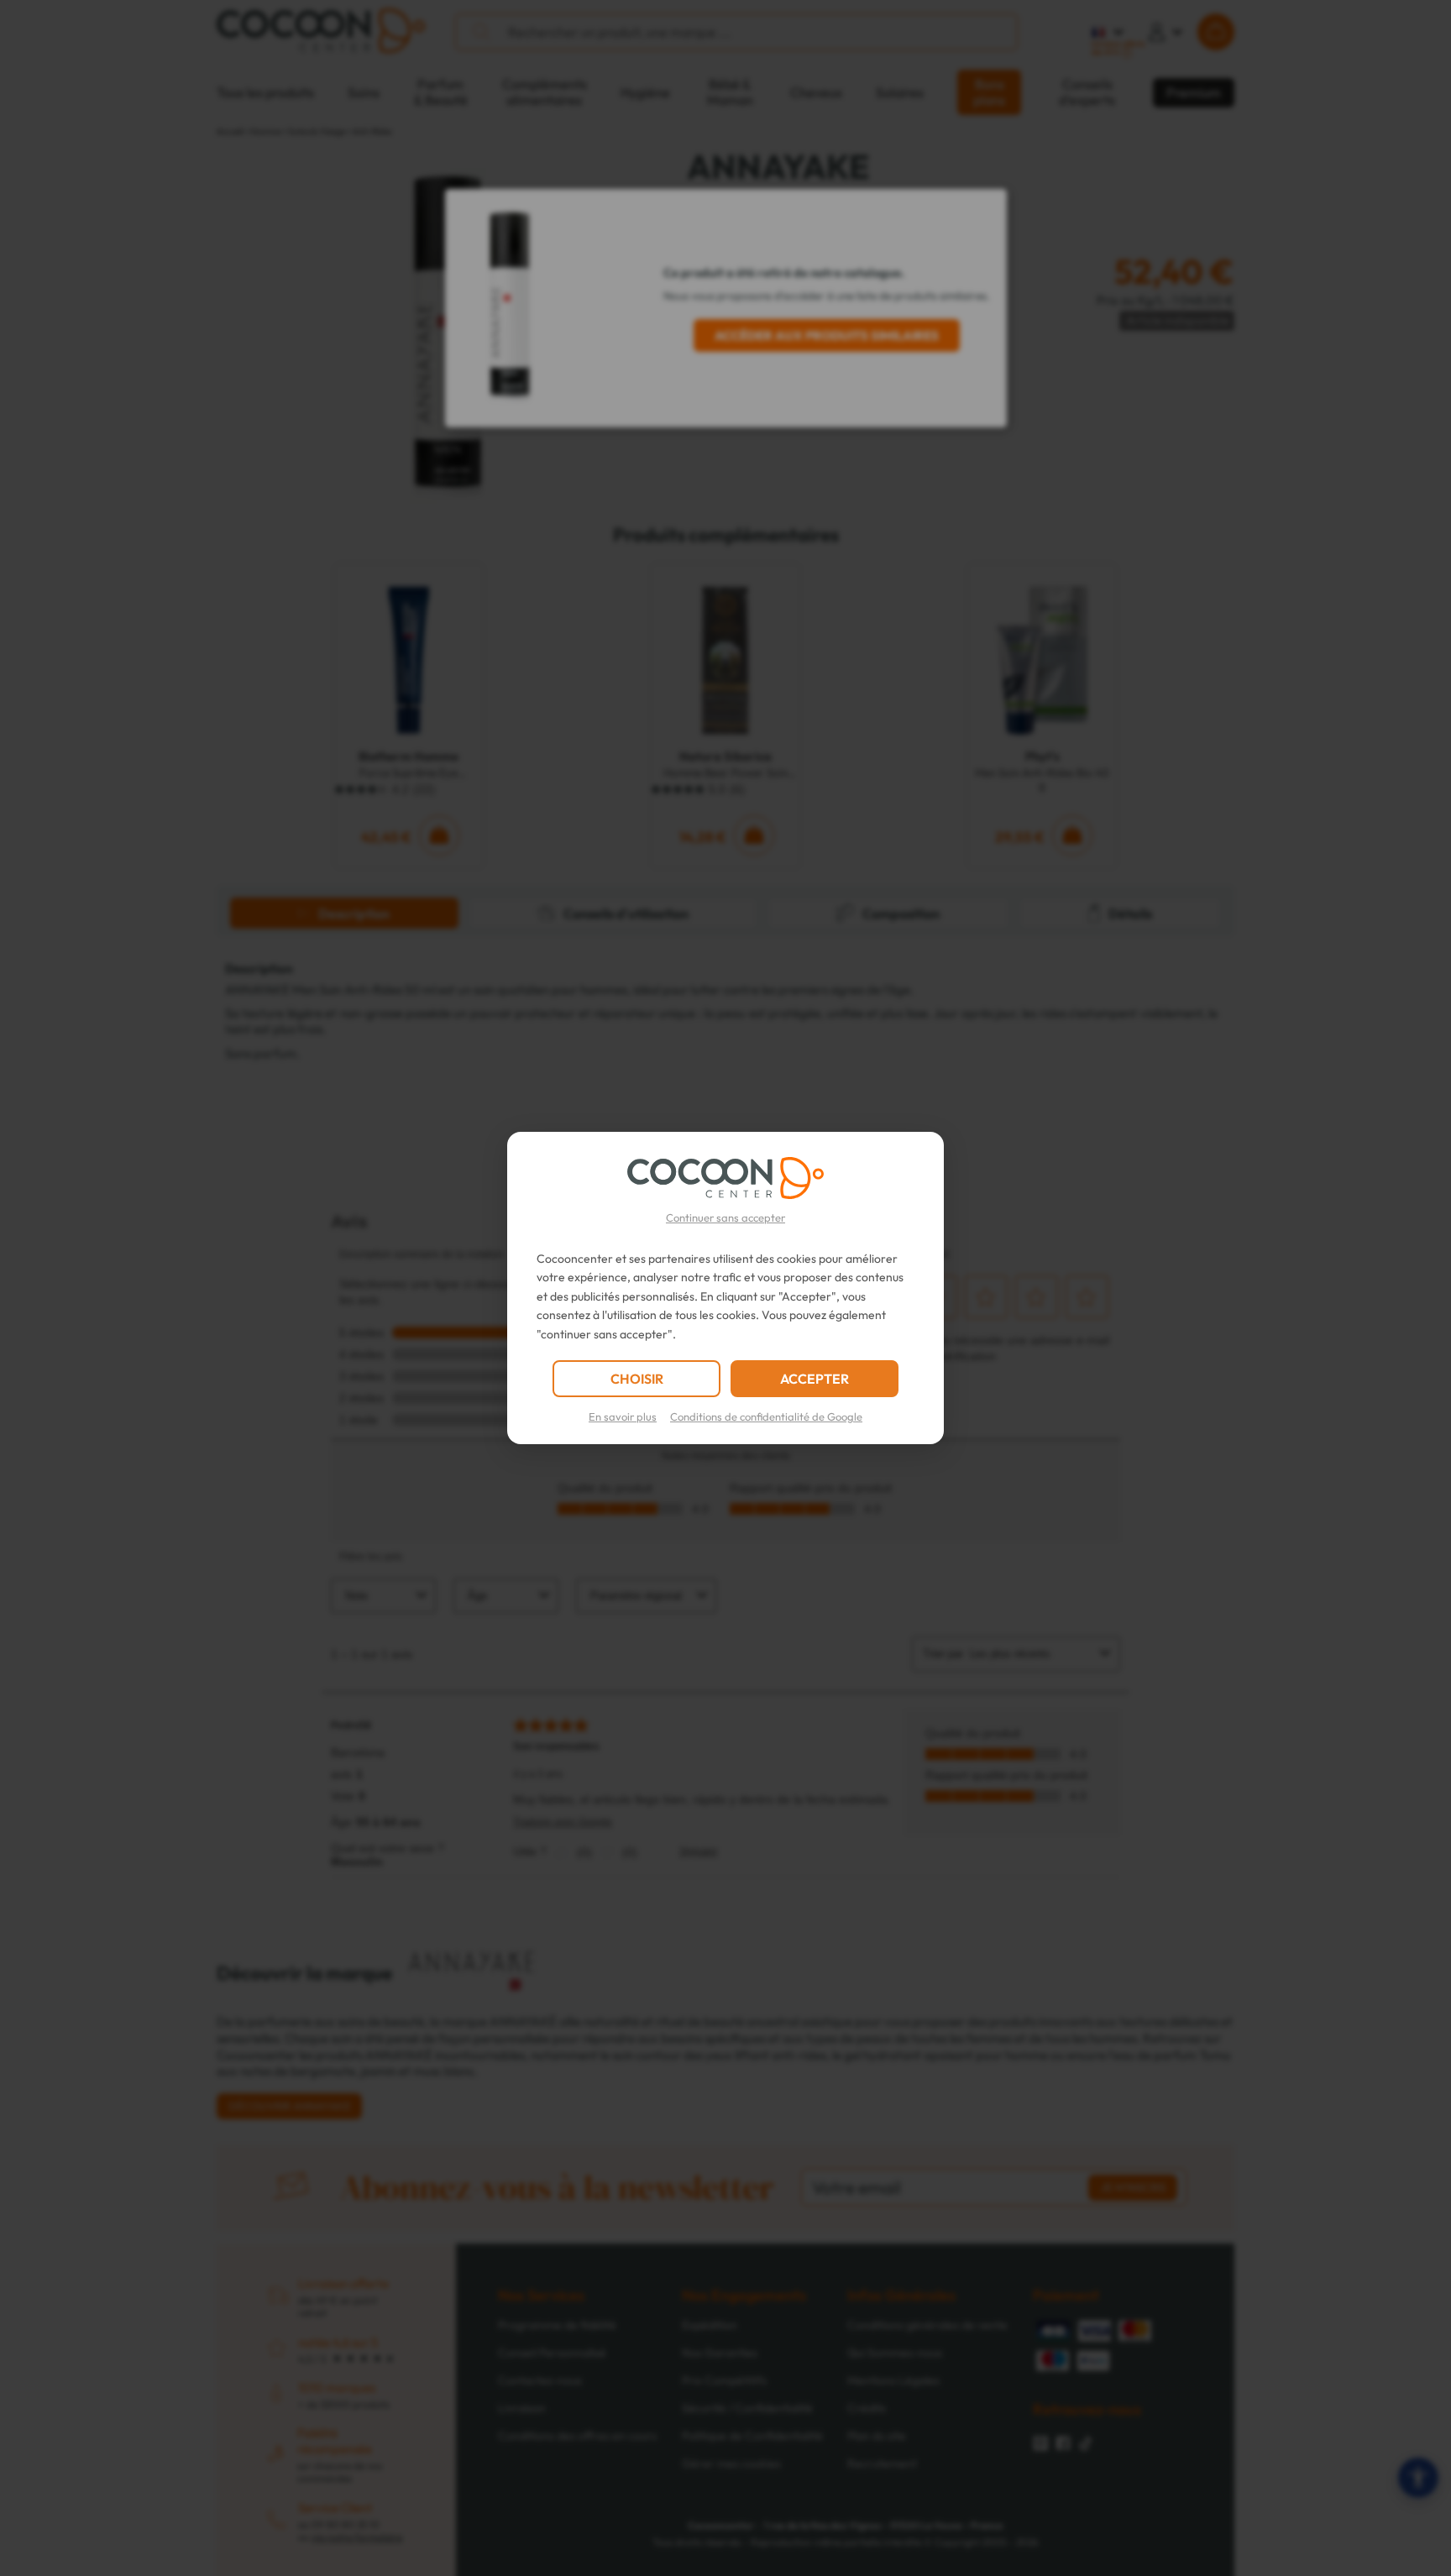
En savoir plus (623, 1416)
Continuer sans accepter (725, 1217)
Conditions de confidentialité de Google (766, 1416)
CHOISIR (637, 1379)
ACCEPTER (815, 1379)
